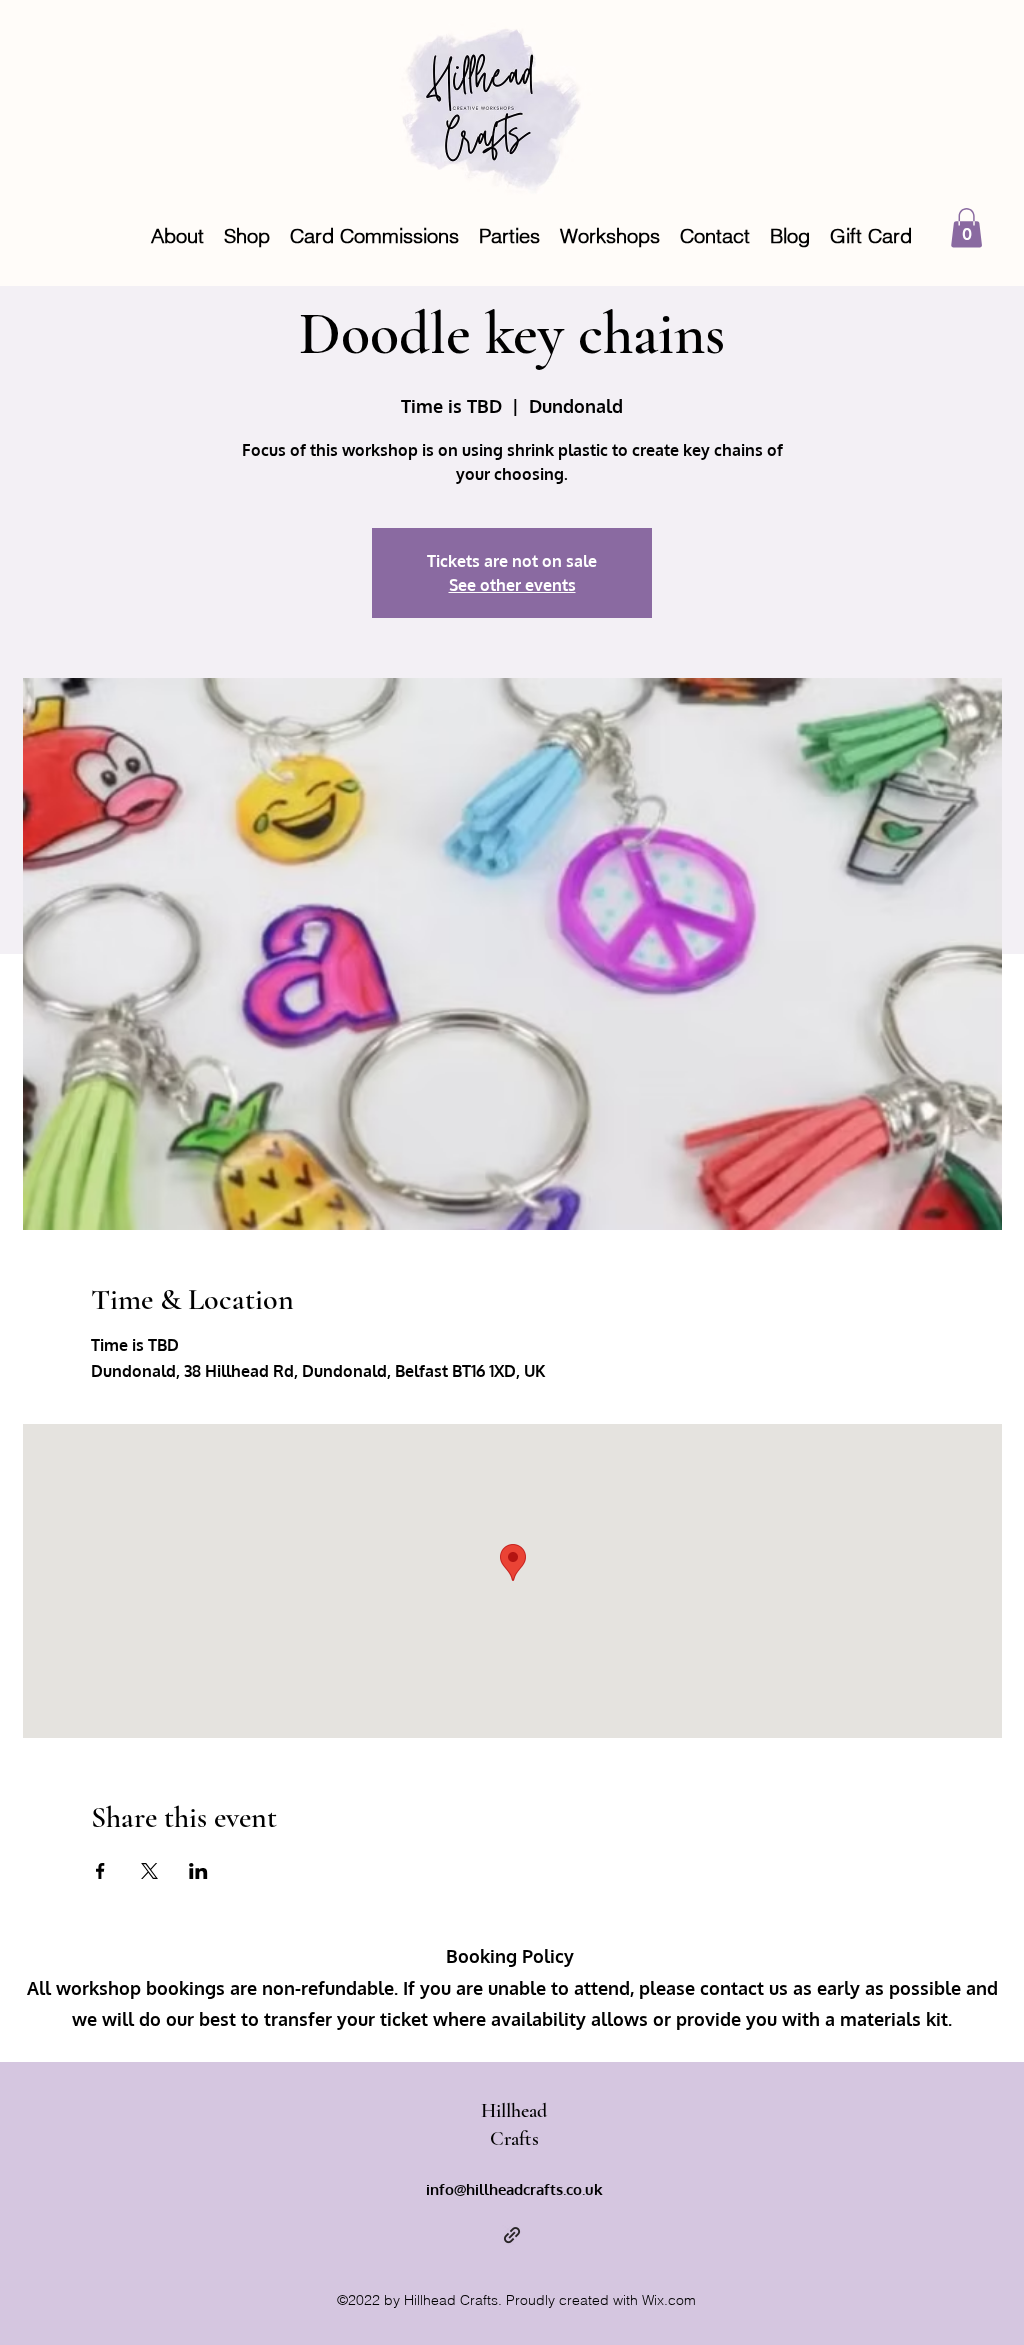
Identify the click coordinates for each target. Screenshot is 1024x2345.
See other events (512, 585)
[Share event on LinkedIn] (198, 1871)
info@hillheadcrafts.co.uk (514, 2189)
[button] (966, 227)
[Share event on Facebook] (100, 1871)
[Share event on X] (149, 1871)
